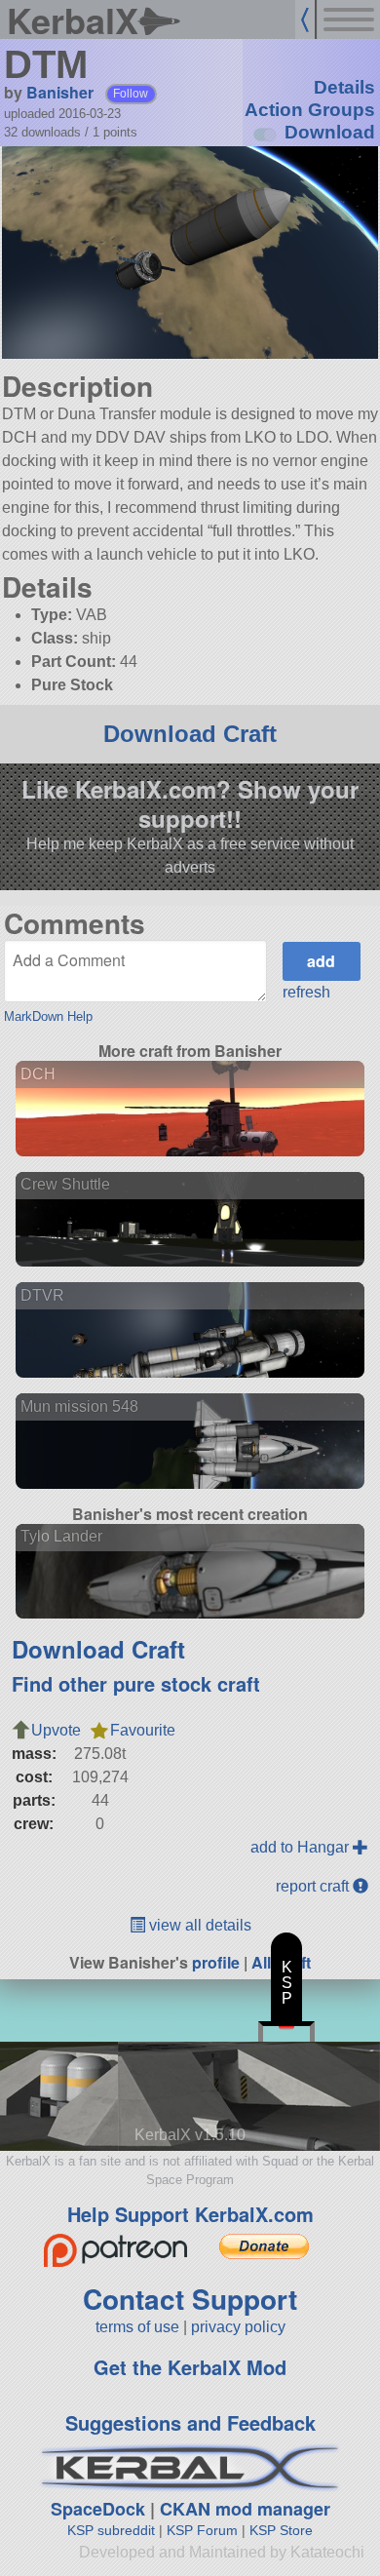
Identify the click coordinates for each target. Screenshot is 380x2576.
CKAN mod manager (245, 2509)
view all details (198, 1925)
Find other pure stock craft (136, 1683)
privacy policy (238, 2327)
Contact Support (190, 2299)
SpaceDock (98, 2509)
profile (216, 1962)
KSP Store (281, 2530)
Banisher (60, 92)
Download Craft (190, 734)
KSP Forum (202, 2530)
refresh (306, 992)
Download (330, 132)
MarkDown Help (48, 1016)
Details (344, 87)
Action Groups (310, 110)
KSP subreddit (111, 2530)
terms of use (137, 2327)
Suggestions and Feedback (190, 2422)
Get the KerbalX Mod (190, 2367)
